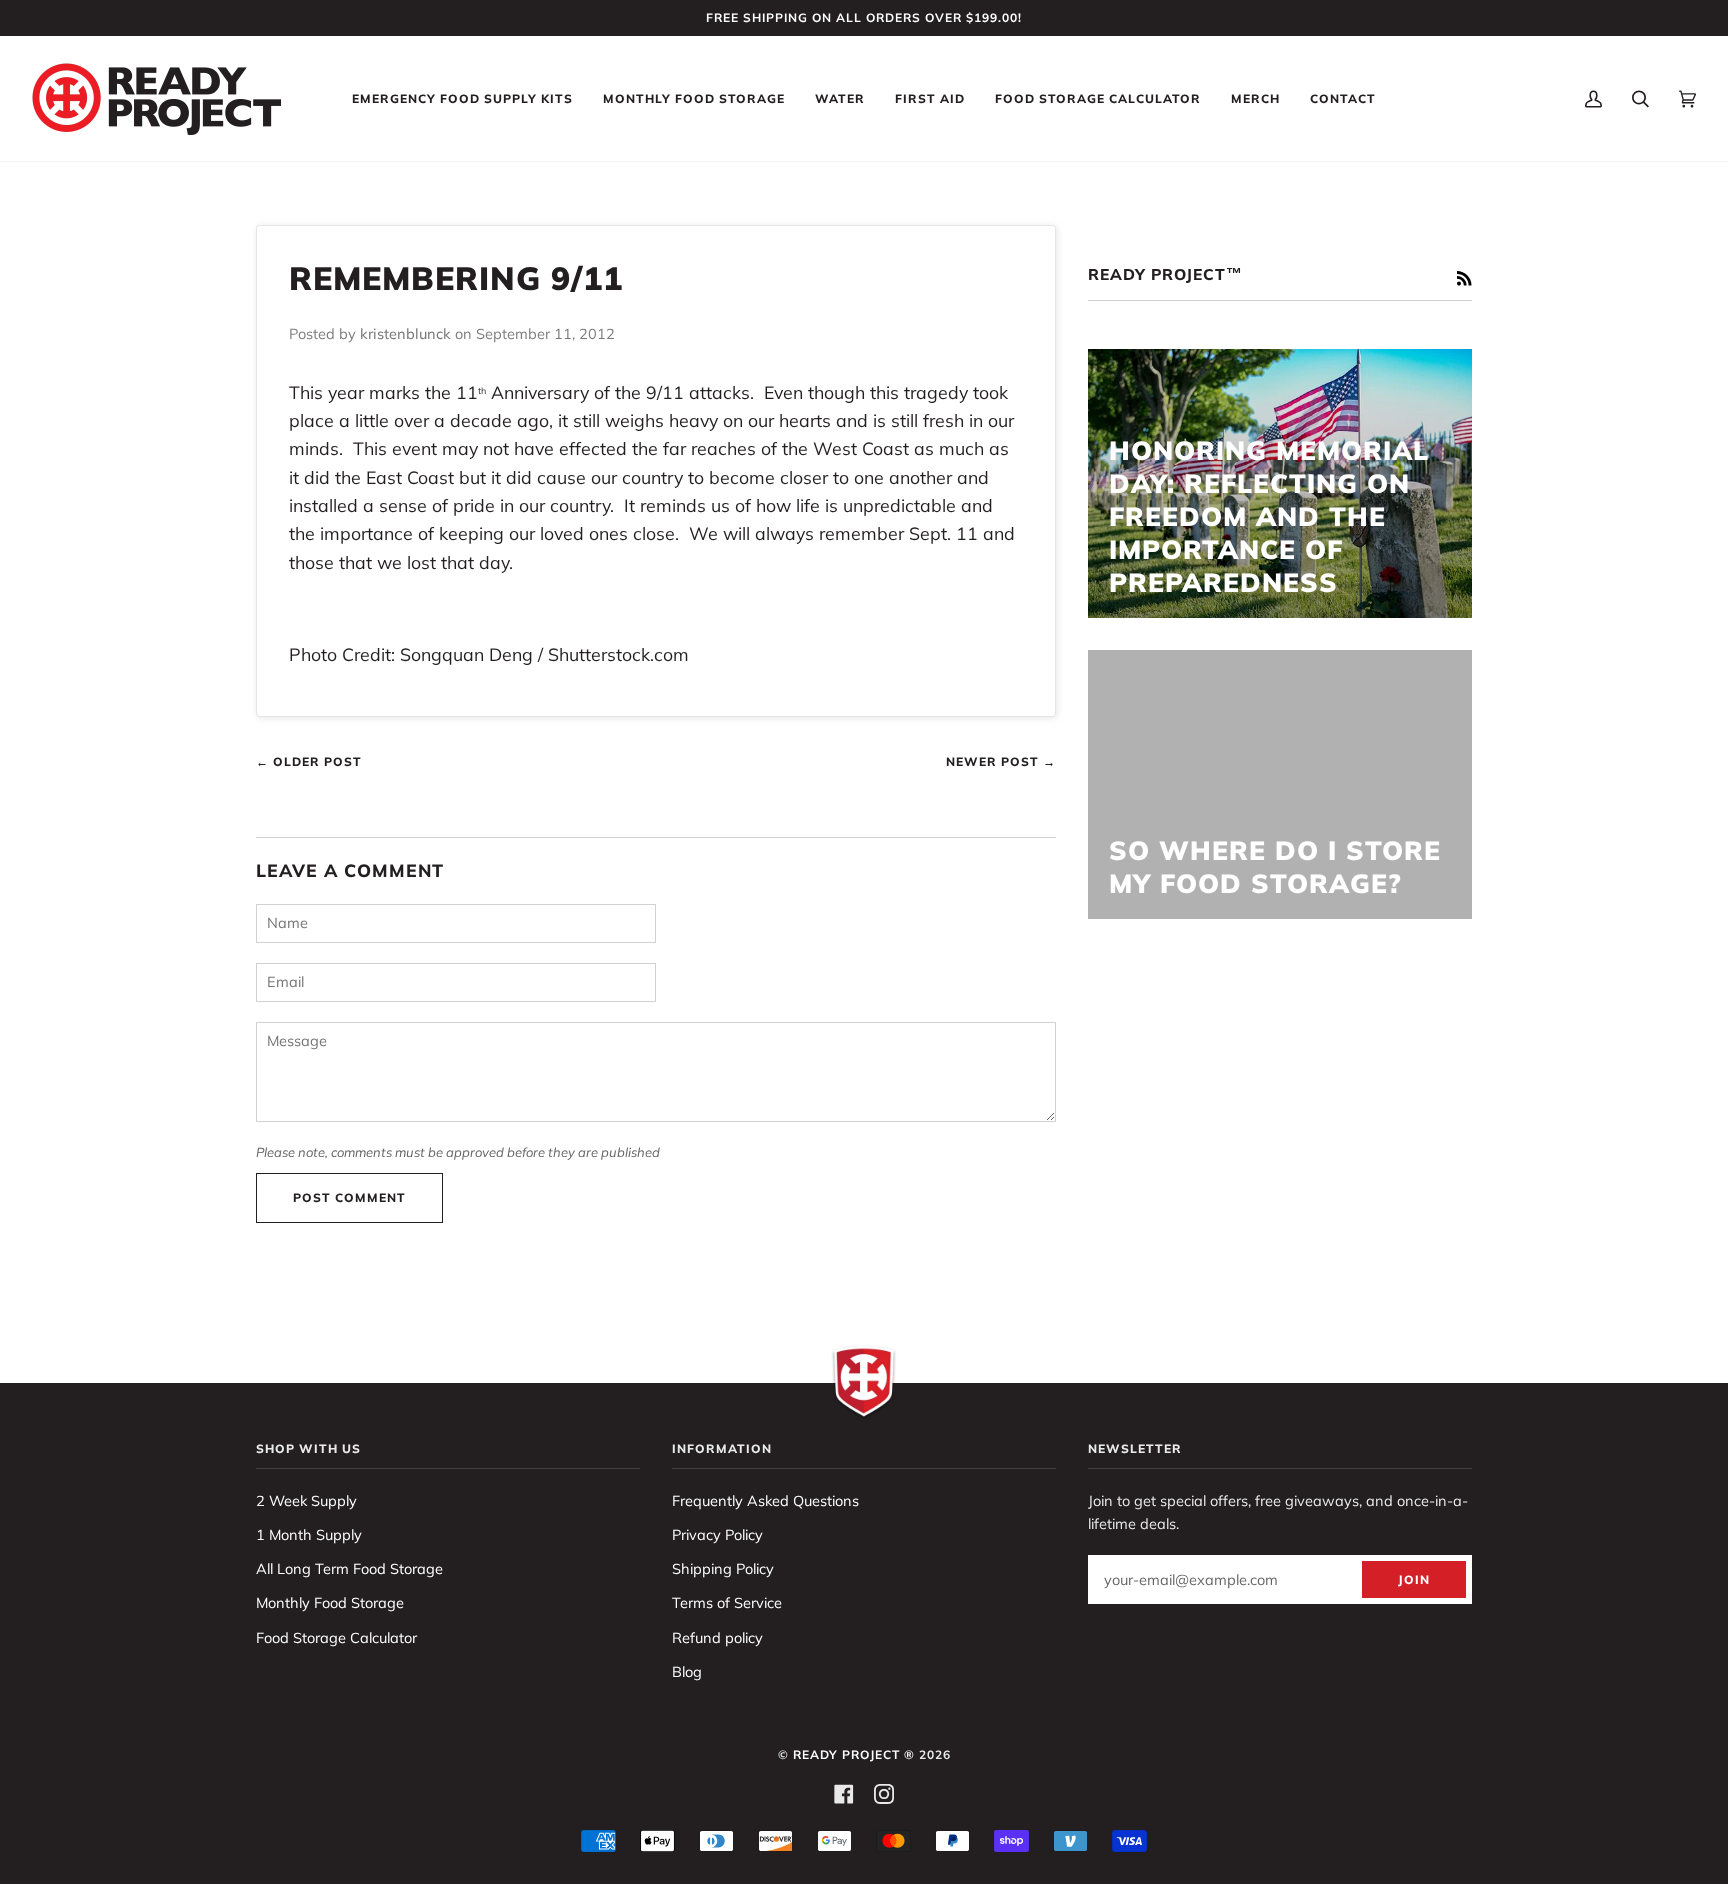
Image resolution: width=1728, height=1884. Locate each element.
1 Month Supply (309, 1534)
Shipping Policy (723, 1568)
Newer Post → (1001, 761)
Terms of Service (727, 1602)
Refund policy (717, 1637)
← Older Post (309, 761)
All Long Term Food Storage (349, 1568)
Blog (687, 1671)
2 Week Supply (306, 1500)
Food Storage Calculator (336, 1637)
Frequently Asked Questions (765, 1500)
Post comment (349, 1197)
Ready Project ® (854, 1754)
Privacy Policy (717, 1534)
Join (1414, 1579)
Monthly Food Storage (330, 1602)
